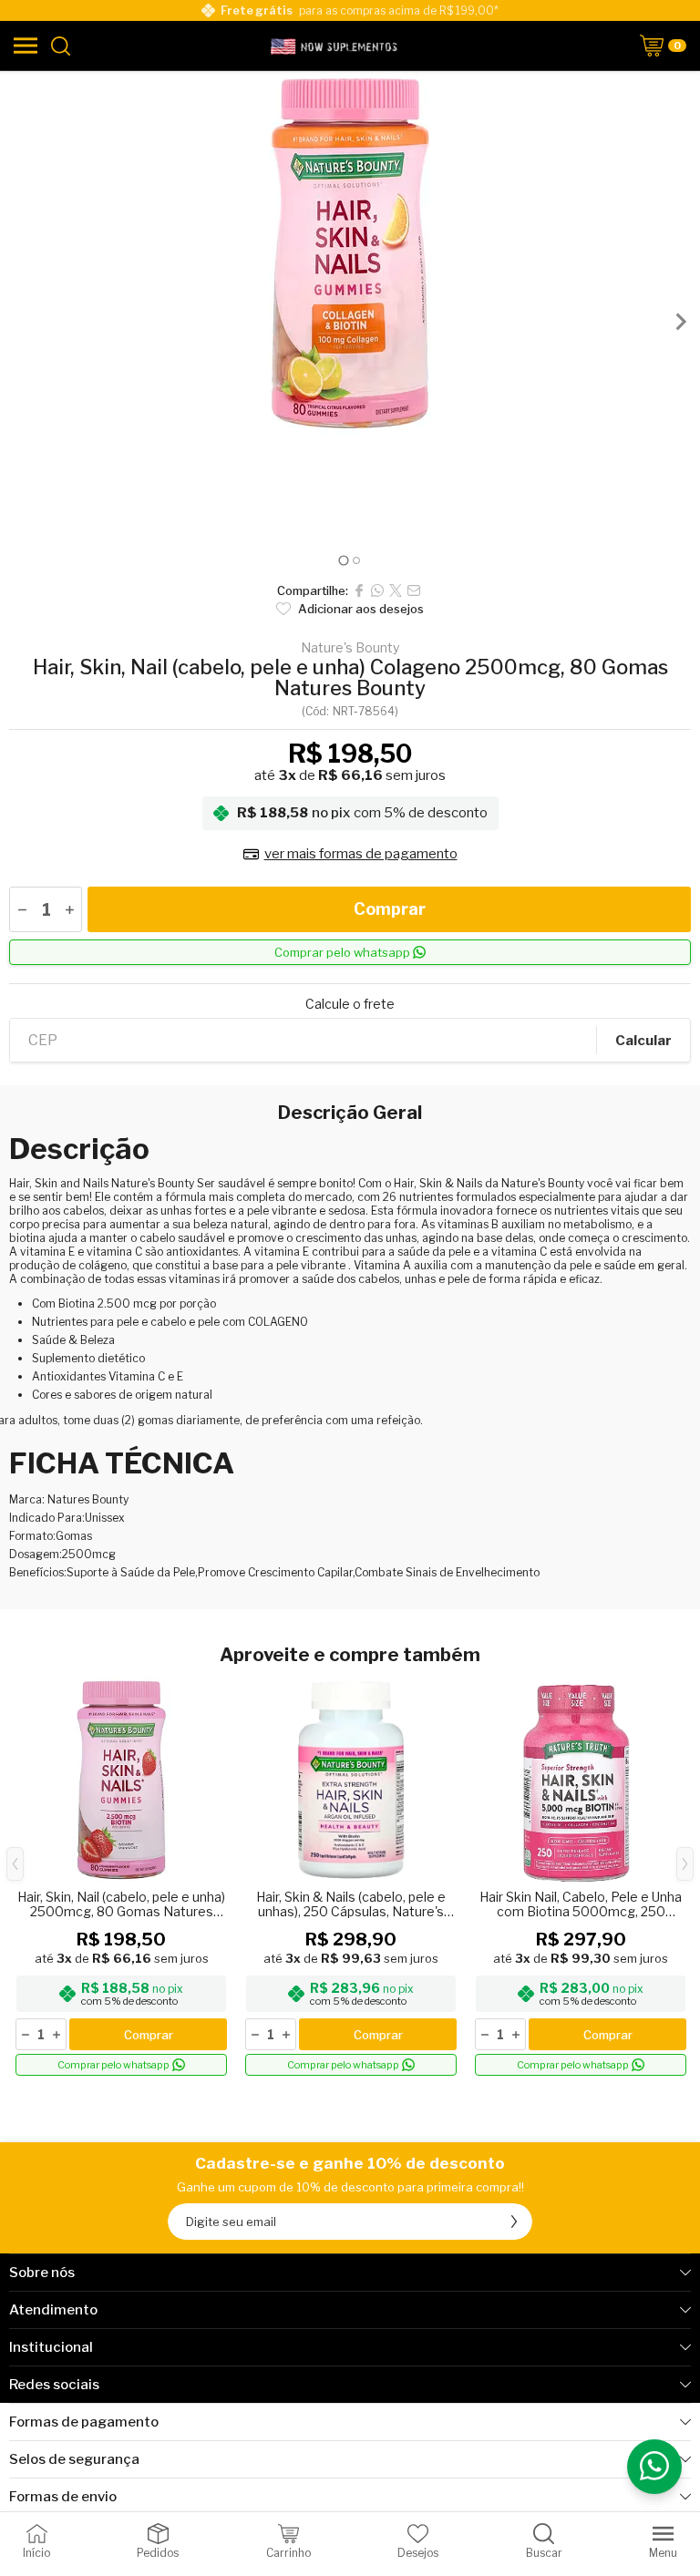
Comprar (390, 909)
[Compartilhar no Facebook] (359, 590)
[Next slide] (680, 322)
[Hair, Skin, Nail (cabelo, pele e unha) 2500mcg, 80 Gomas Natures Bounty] (121, 1878)
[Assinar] (514, 2222)
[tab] (343, 560)
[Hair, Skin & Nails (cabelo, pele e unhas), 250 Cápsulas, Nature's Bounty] (351, 1878)
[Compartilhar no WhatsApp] (377, 590)
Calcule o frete (350, 1004)
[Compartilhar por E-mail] (414, 590)
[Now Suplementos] (335, 46)
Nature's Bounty (350, 648)
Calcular (643, 1041)
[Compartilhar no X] (396, 590)
